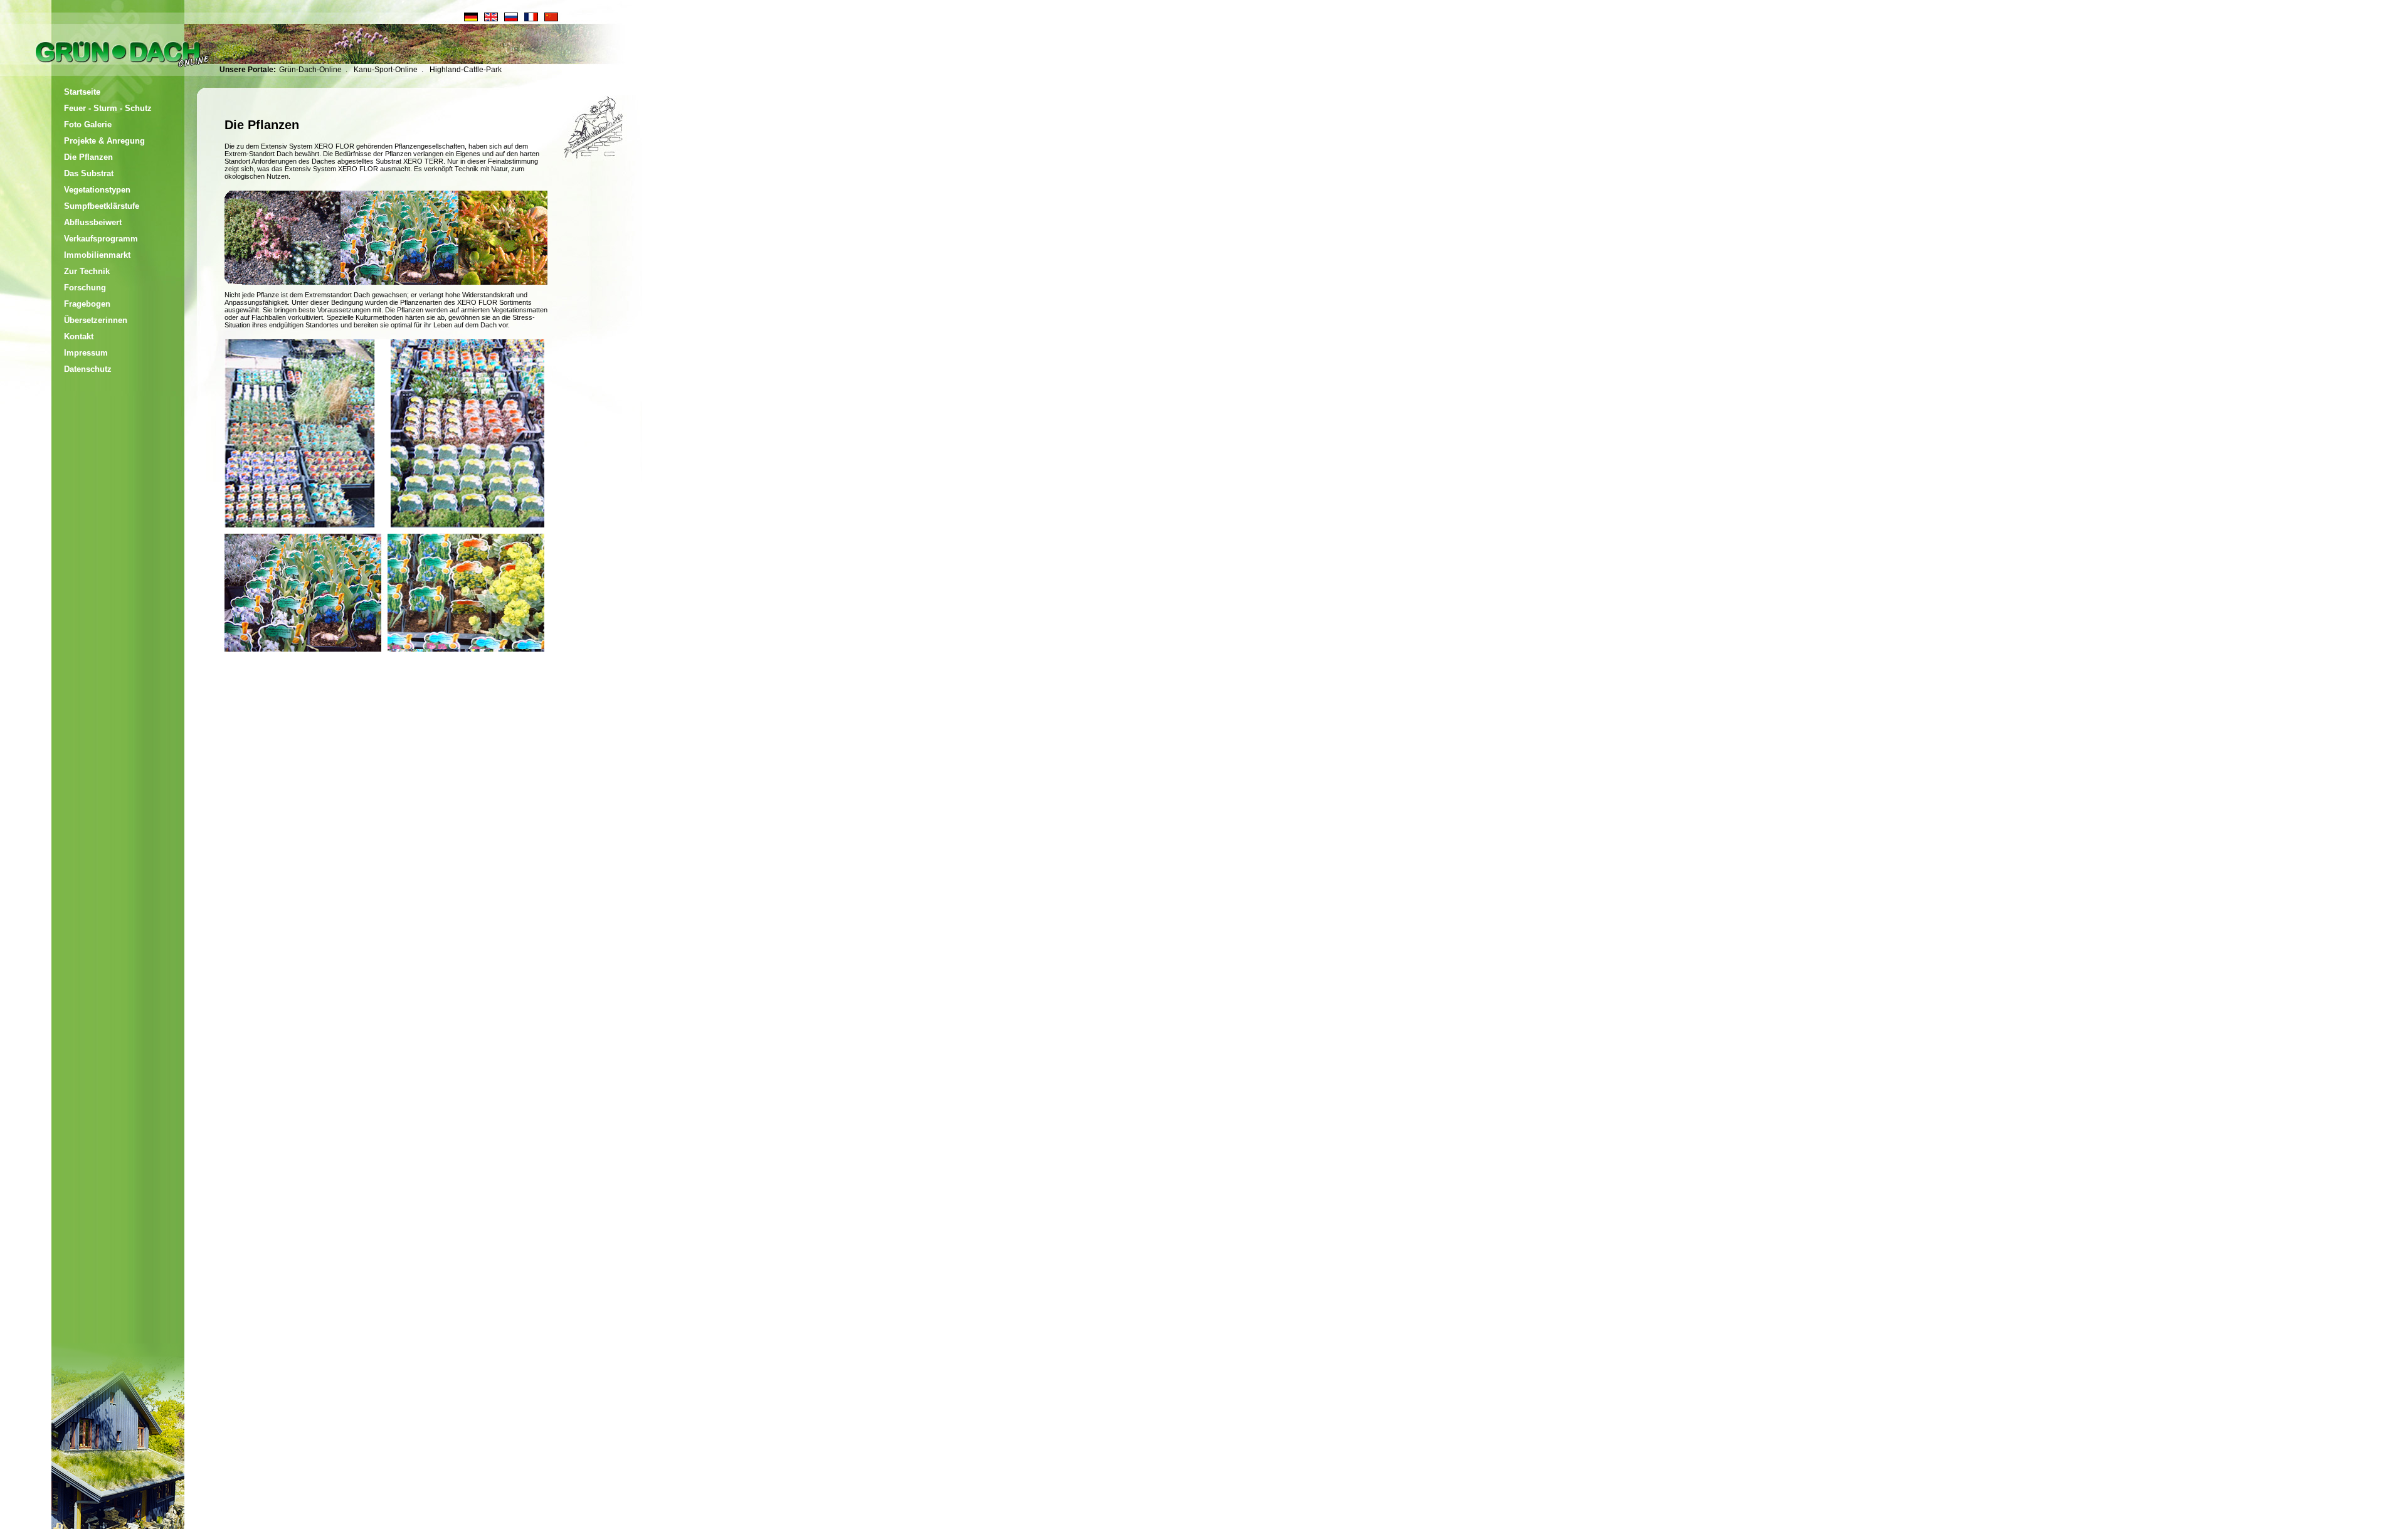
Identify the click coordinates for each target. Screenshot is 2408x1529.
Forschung (85, 288)
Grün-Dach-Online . (313, 70)
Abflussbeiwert (93, 222)
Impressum (86, 353)
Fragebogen (87, 304)
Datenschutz (88, 369)
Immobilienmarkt (97, 255)
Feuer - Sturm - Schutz (108, 108)
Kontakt (79, 336)
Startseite (82, 92)
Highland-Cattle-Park (466, 70)
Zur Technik (87, 271)
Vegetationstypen (97, 190)
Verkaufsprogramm (101, 239)
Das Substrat (89, 173)
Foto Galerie (88, 124)
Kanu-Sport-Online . (388, 70)
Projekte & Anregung (104, 141)
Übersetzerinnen (96, 320)
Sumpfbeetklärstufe (102, 206)
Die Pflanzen (88, 157)
